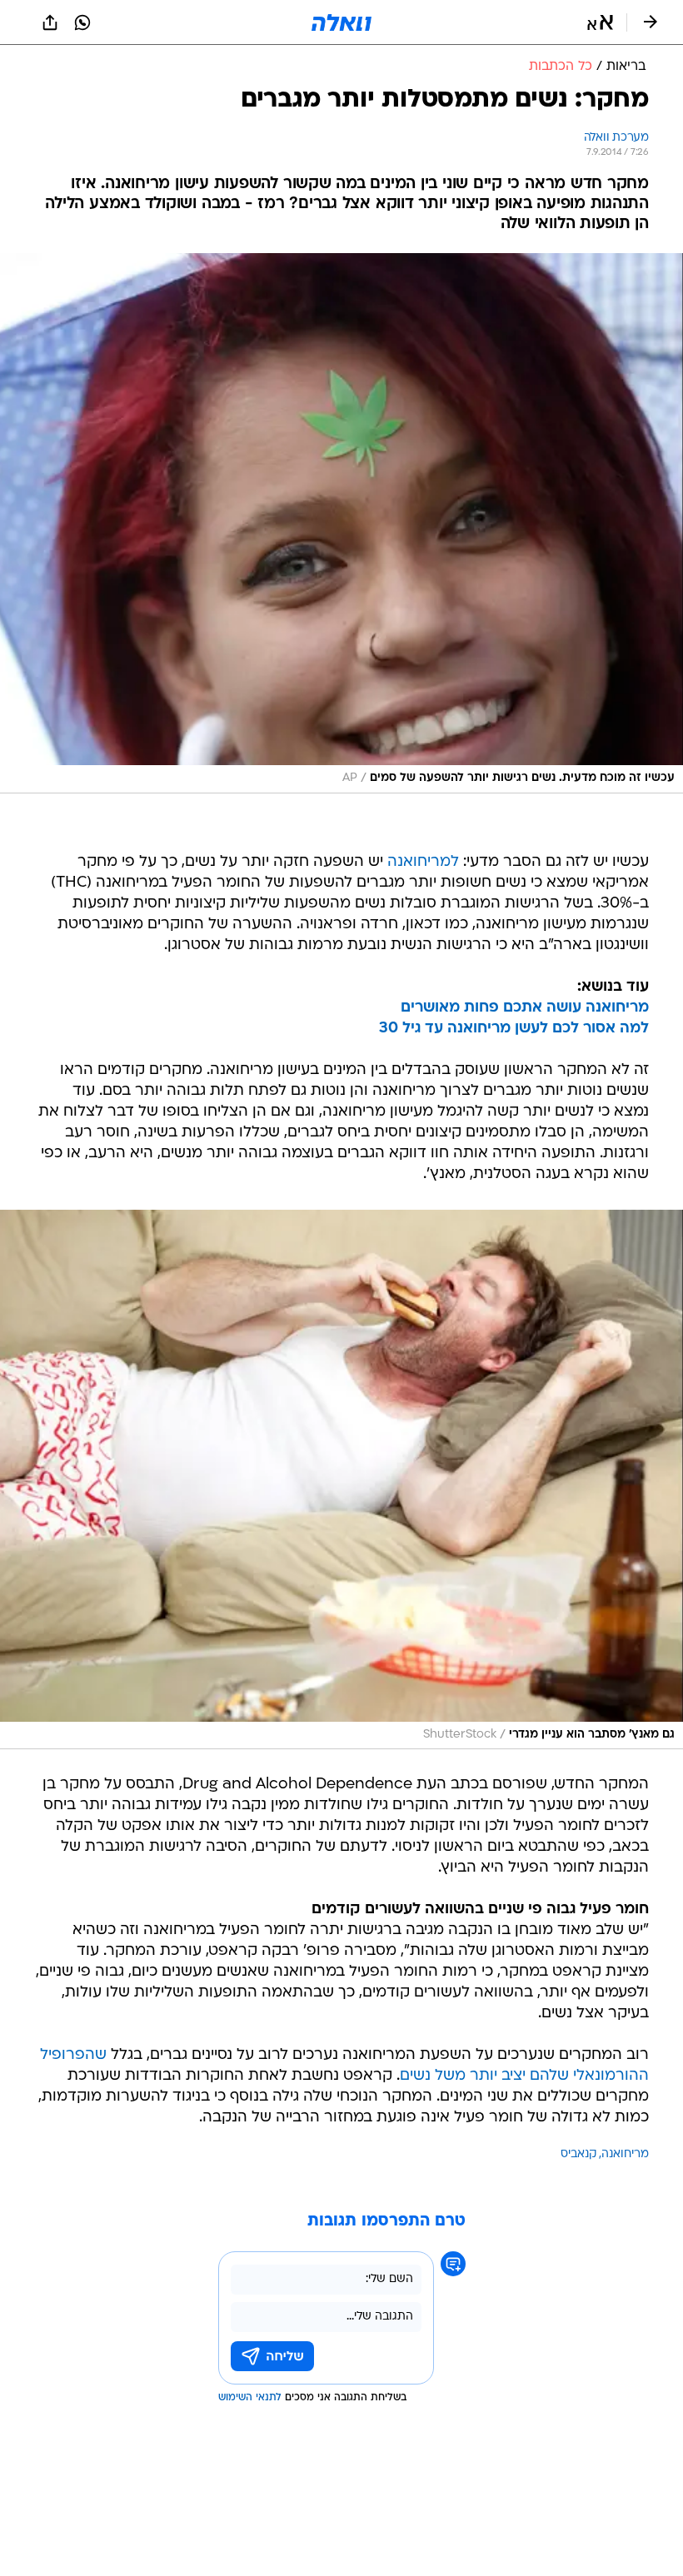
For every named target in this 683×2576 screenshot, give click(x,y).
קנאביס (578, 2154)
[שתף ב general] (50, 22)
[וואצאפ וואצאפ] (82, 22)
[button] (600, 22)
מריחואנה (625, 2154)
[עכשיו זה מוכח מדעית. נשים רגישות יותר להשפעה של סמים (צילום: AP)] (341, 523)
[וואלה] (341, 22)
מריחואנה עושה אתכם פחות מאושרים (525, 1008)
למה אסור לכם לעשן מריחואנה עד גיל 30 (514, 1029)
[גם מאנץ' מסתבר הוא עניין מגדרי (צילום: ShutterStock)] (341, 1480)
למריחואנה (423, 862)
